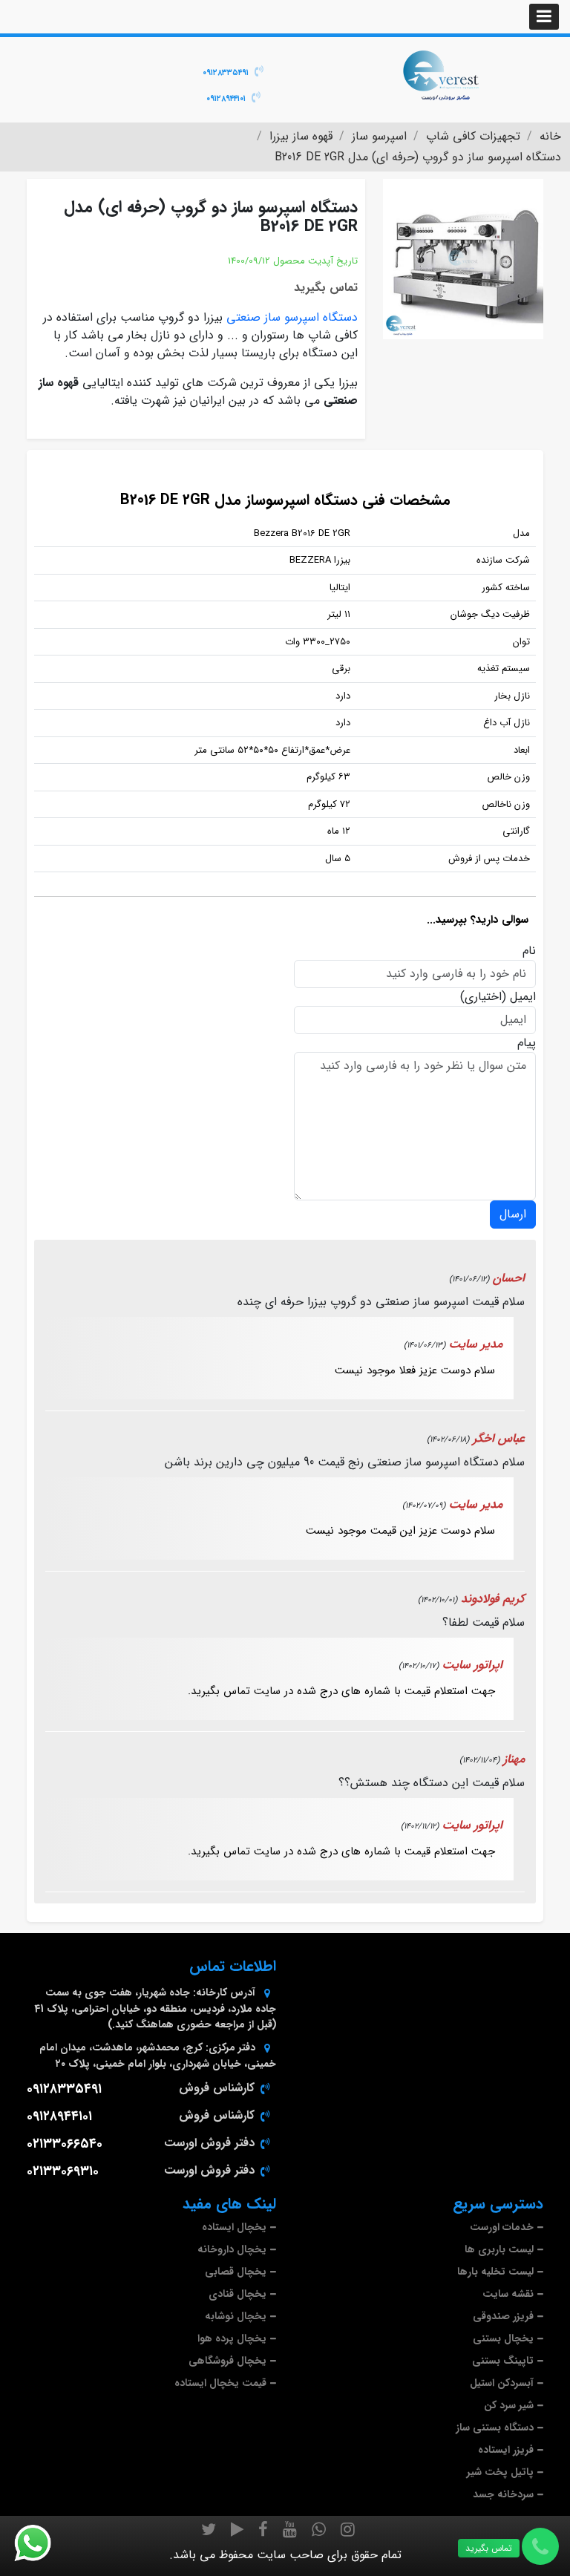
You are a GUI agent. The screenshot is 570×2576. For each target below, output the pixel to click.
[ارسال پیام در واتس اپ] (42, 2543)
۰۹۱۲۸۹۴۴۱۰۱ (226, 99)
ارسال (513, 1214)
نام (529, 951)
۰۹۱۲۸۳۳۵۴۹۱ (226, 73)
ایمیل (523, 997)
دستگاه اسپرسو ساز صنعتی (292, 317)
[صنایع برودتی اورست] (441, 74)
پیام (527, 1043)
